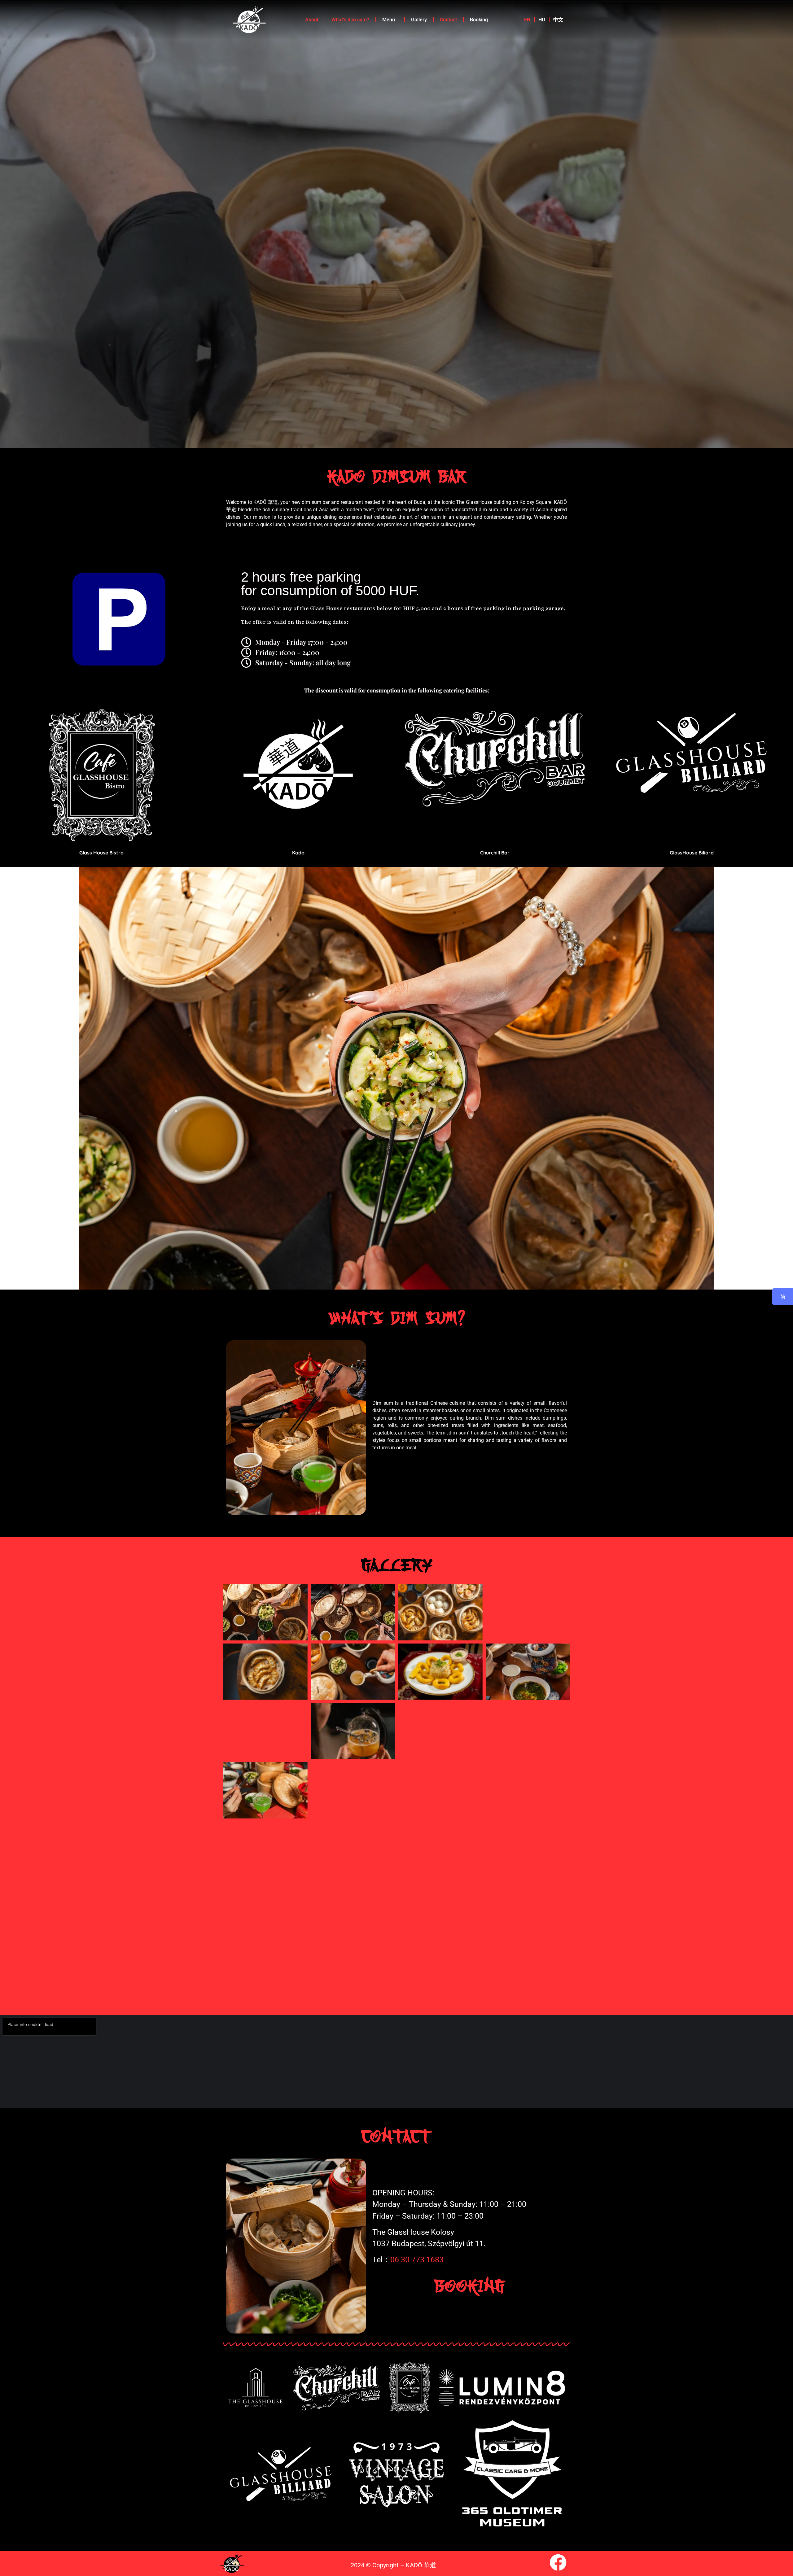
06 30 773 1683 (417, 2260)
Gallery (419, 20)
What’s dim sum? (350, 20)
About (312, 20)
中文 (558, 20)
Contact (448, 20)
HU (542, 20)
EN (527, 20)
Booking (479, 20)
